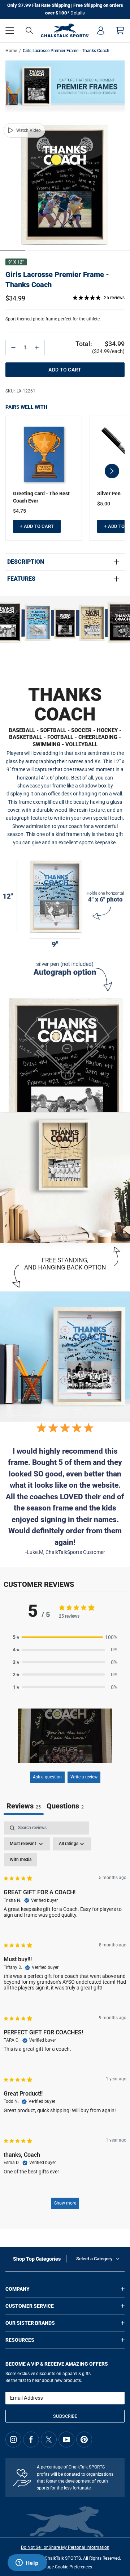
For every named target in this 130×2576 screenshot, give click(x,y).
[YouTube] (66, 2440)
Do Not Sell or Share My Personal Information (65, 2547)
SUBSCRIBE (65, 2416)
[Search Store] (29, 30)
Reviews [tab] (24, 1806)
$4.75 (19, 511)
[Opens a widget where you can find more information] (27, 2563)
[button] (10, 30)
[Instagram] (13, 2440)
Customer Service (30, 2306)
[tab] (65, 1807)
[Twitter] (49, 2440)
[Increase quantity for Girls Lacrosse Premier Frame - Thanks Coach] (37, 348)
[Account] (101, 30)
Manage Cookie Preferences (65, 2567)
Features (21, 579)
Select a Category (94, 2259)
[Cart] (120, 30)
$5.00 (104, 504)
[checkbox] (21, 1860)
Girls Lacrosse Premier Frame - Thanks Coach (57, 280)
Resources (20, 2340)
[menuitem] (101, 30)
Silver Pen (109, 493)
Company (18, 2289)
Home (11, 51)
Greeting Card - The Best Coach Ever (41, 497)
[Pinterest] (84, 2440)
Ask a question (47, 1777)
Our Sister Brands (30, 2323)
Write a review (84, 1777)
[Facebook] (31, 2440)
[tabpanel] (65, 2019)
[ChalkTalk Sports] (65, 30)
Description (26, 562)
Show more (65, 2203)
